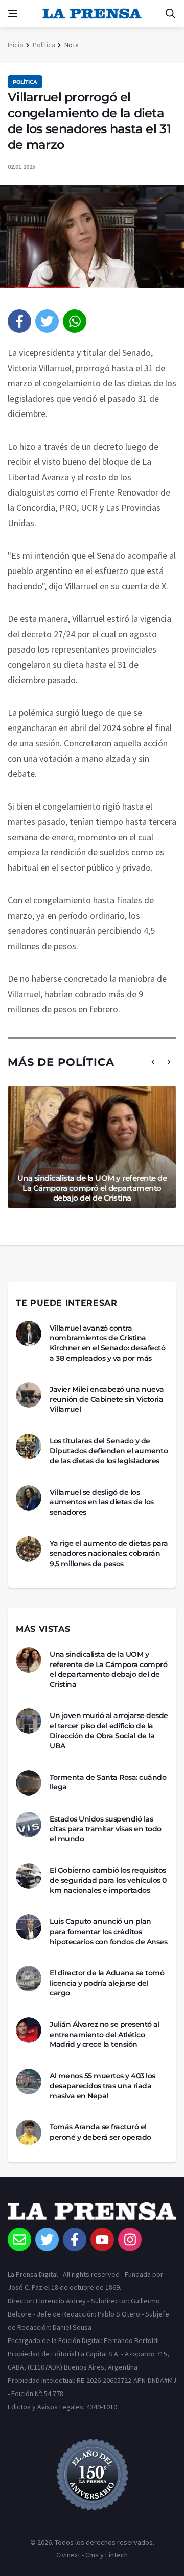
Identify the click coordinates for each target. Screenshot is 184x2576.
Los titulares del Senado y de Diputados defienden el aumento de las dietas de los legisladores (109, 1451)
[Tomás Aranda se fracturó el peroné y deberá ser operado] (29, 2132)
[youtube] (102, 2240)
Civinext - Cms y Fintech (92, 2555)
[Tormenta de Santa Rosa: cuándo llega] (29, 1783)
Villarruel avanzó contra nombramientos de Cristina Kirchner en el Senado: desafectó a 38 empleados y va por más (107, 1343)
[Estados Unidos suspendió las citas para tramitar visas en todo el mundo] (29, 1825)
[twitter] (47, 321)
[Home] (92, 2215)
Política (44, 45)
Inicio (16, 45)
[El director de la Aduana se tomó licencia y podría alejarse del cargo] (29, 1979)
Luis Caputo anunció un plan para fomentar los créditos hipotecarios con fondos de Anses (108, 1931)
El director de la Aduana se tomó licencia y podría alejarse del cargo (107, 1983)
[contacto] (19, 2240)
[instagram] (130, 2240)
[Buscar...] (170, 14)
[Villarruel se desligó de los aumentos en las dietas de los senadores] (29, 1498)
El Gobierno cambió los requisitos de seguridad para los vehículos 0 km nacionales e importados (108, 1880)
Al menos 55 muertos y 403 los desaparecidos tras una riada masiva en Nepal (102, 2086)
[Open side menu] (12, 14)
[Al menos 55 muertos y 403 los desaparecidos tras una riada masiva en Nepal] (29, 2081)
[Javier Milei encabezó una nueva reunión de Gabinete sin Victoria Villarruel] (29, 1395)
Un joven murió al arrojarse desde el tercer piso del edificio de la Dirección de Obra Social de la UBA (109, 1731)
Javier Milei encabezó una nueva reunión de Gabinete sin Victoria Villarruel (107, 1399)
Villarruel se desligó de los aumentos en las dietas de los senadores (102, 1502)
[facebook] (19, 321)
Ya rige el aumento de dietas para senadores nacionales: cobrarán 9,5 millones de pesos (109, 1553)
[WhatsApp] (75, 321)
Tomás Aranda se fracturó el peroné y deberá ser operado (100, 2132)
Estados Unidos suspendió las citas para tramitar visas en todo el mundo (106, 1829)
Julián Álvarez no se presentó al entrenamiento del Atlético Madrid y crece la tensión (105, 2034)
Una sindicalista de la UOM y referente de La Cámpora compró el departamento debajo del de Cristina (92, 1188)
